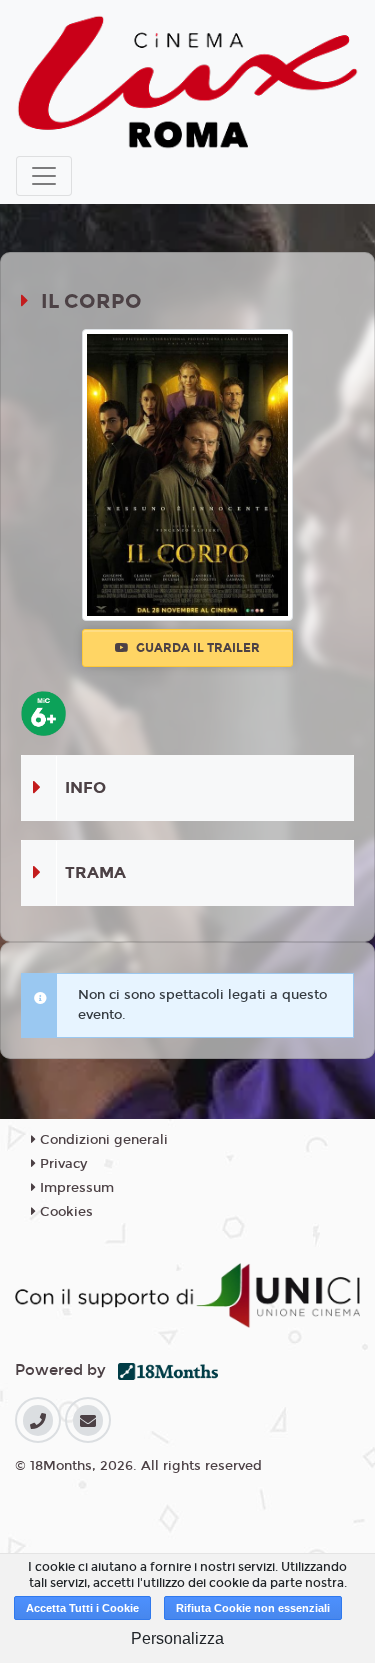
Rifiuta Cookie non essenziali (253, 1608)
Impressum (75, 1188)
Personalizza (177, 1638)
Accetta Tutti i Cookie (82, 1608)
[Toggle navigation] (44, 176)
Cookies (64, 1212)
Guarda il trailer (196, 648)
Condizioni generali (102, 1140)
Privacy (61, 1164)
